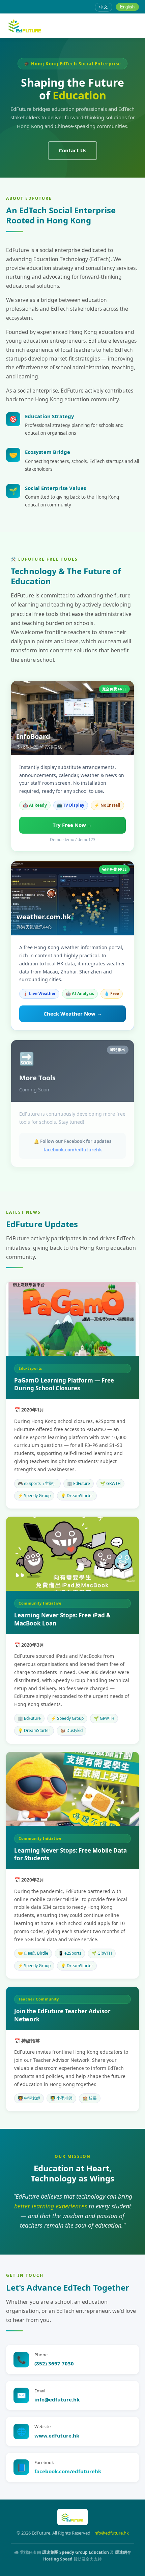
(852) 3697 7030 (54, 2363)
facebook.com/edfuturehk (73, 1150)
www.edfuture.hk (57, 2435)
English (127, 7)
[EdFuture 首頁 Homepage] (25, 26)
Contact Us (72, 150)
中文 (104, 7)
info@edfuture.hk (57, 2399)
